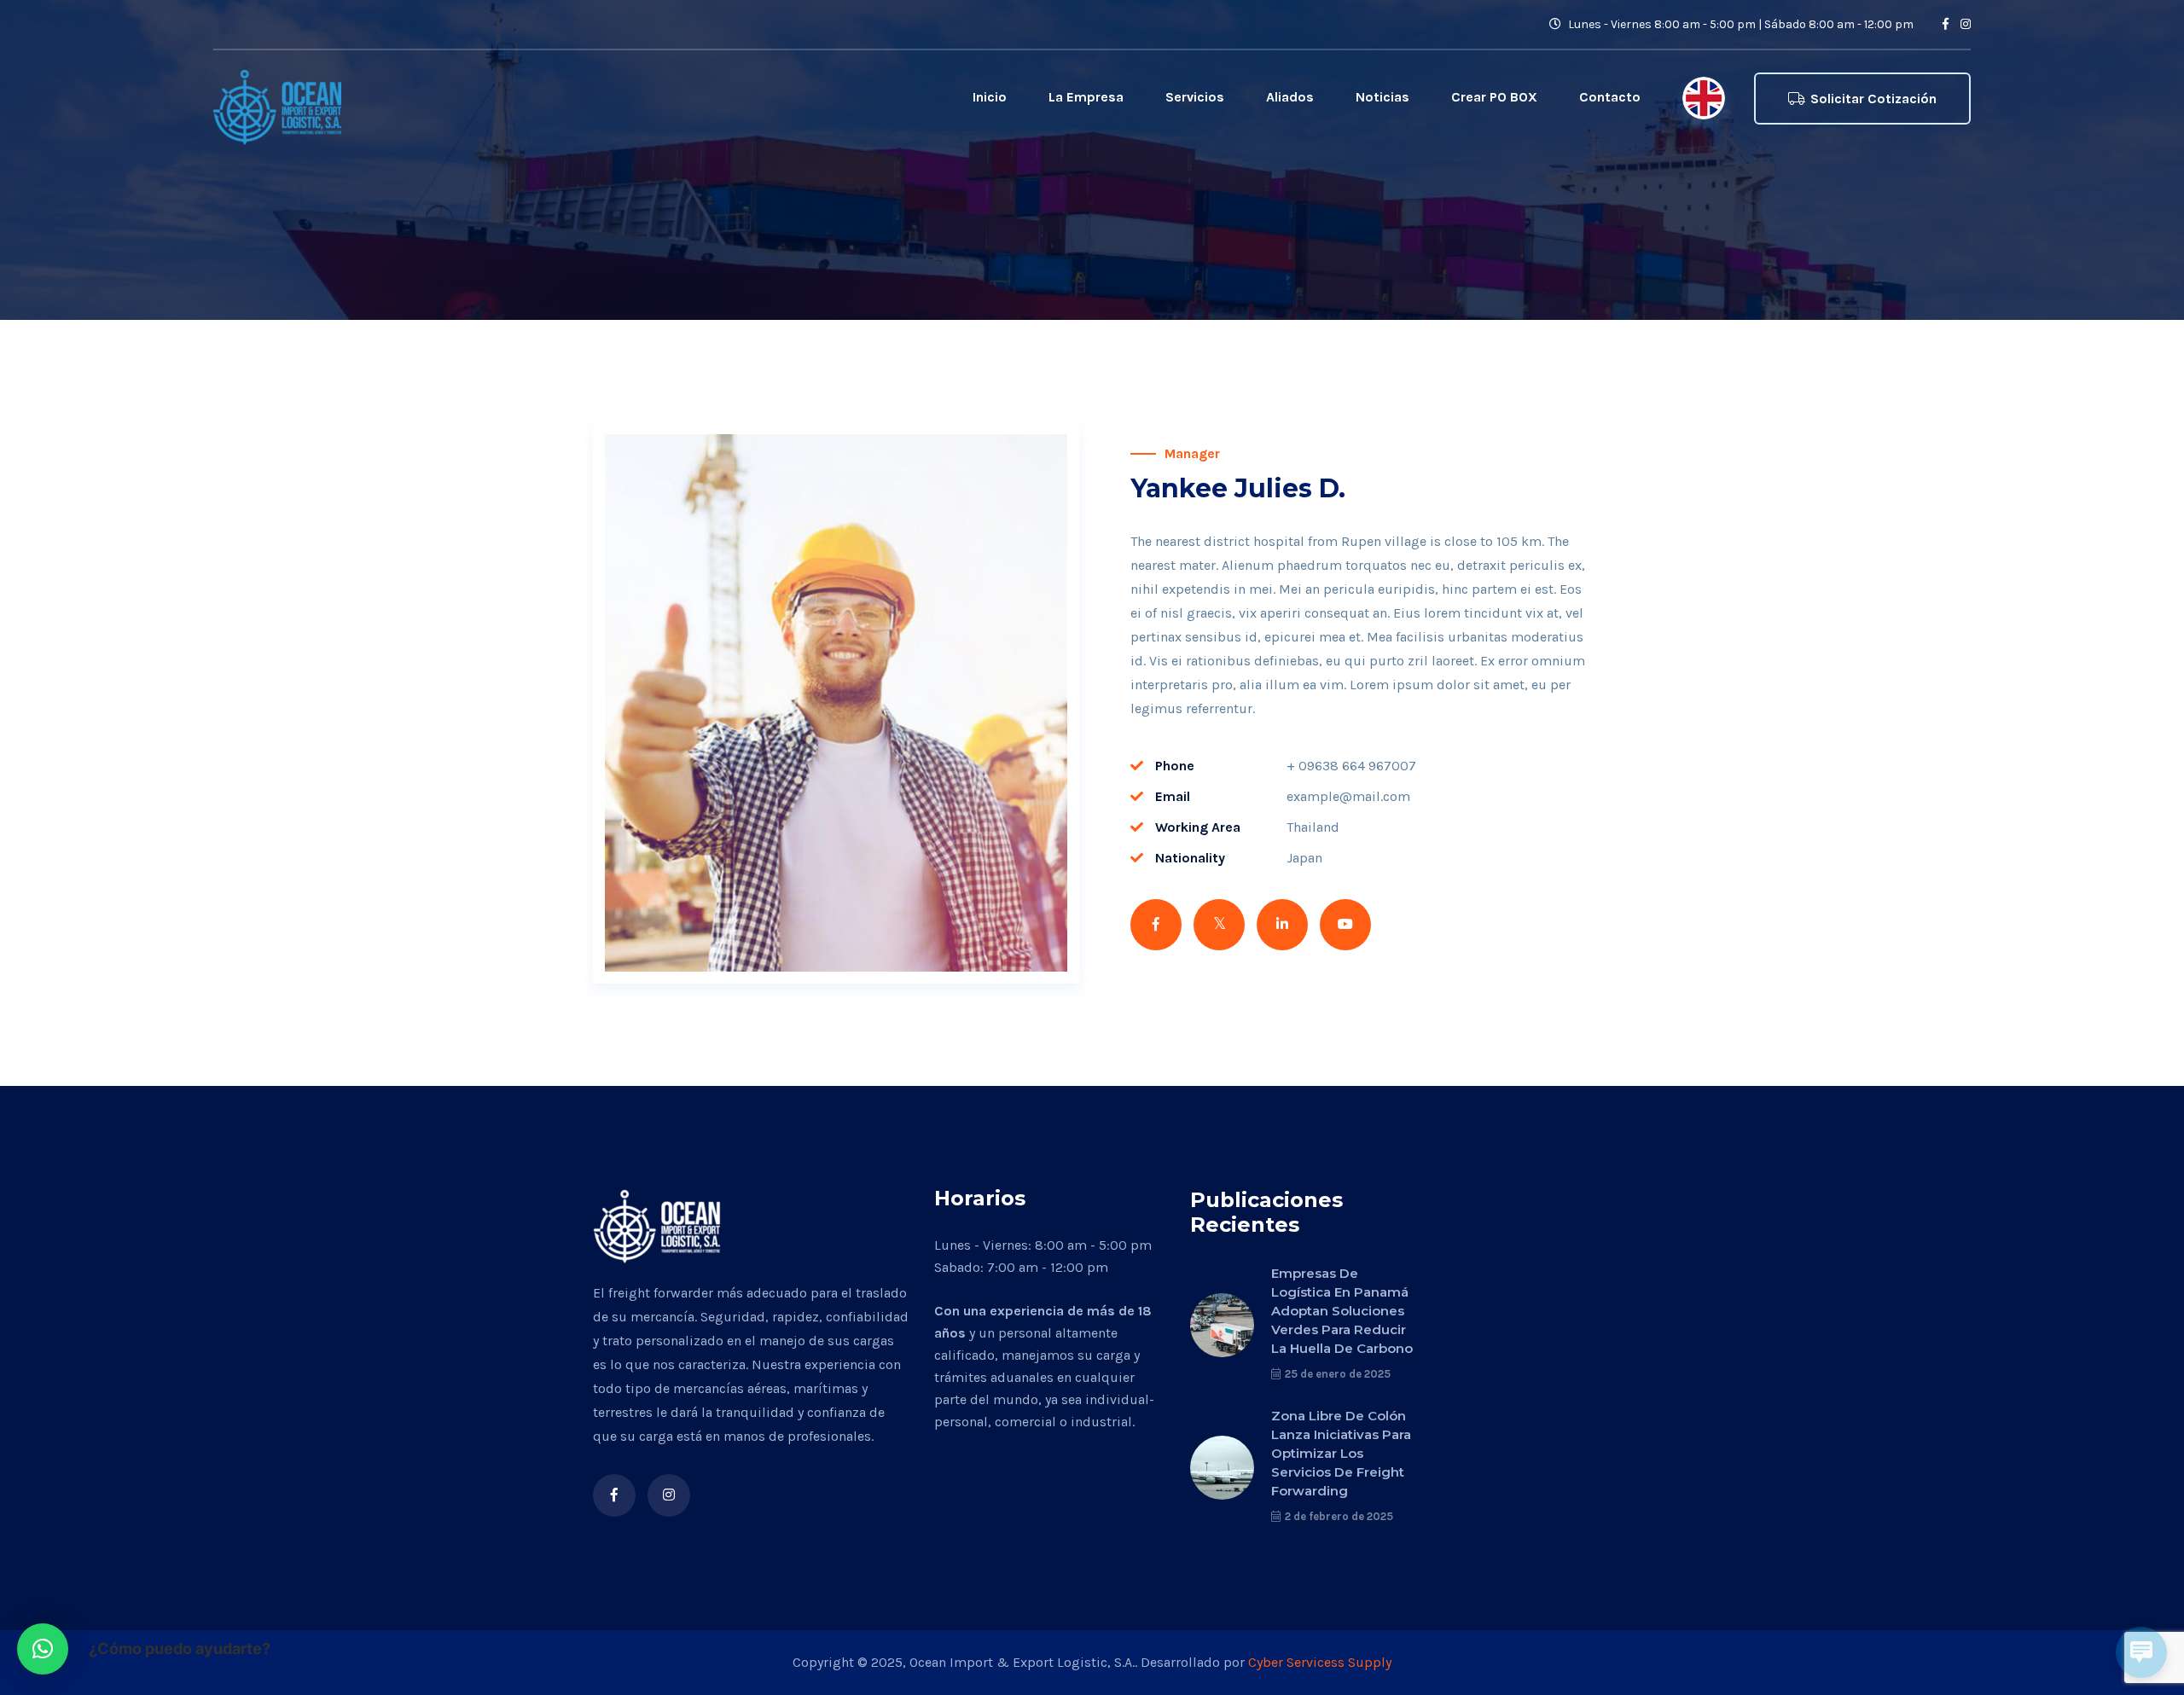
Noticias (1382, 97)
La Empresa (1086, 97)
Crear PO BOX (1494, 97)
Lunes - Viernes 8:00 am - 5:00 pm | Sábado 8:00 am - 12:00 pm (1740, 24)
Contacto (1610, 97)
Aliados (1290, 97)
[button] (43, 1649)
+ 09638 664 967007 (1351, 766)
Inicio (990, 97)
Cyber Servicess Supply (1320, 1662)
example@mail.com (1348, 796)
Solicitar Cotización (1873, 99)
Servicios (1195, 97)
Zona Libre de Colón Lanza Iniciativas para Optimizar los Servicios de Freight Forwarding (1341, 1453)
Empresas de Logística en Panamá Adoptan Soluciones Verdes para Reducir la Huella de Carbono (1342, 1311)
